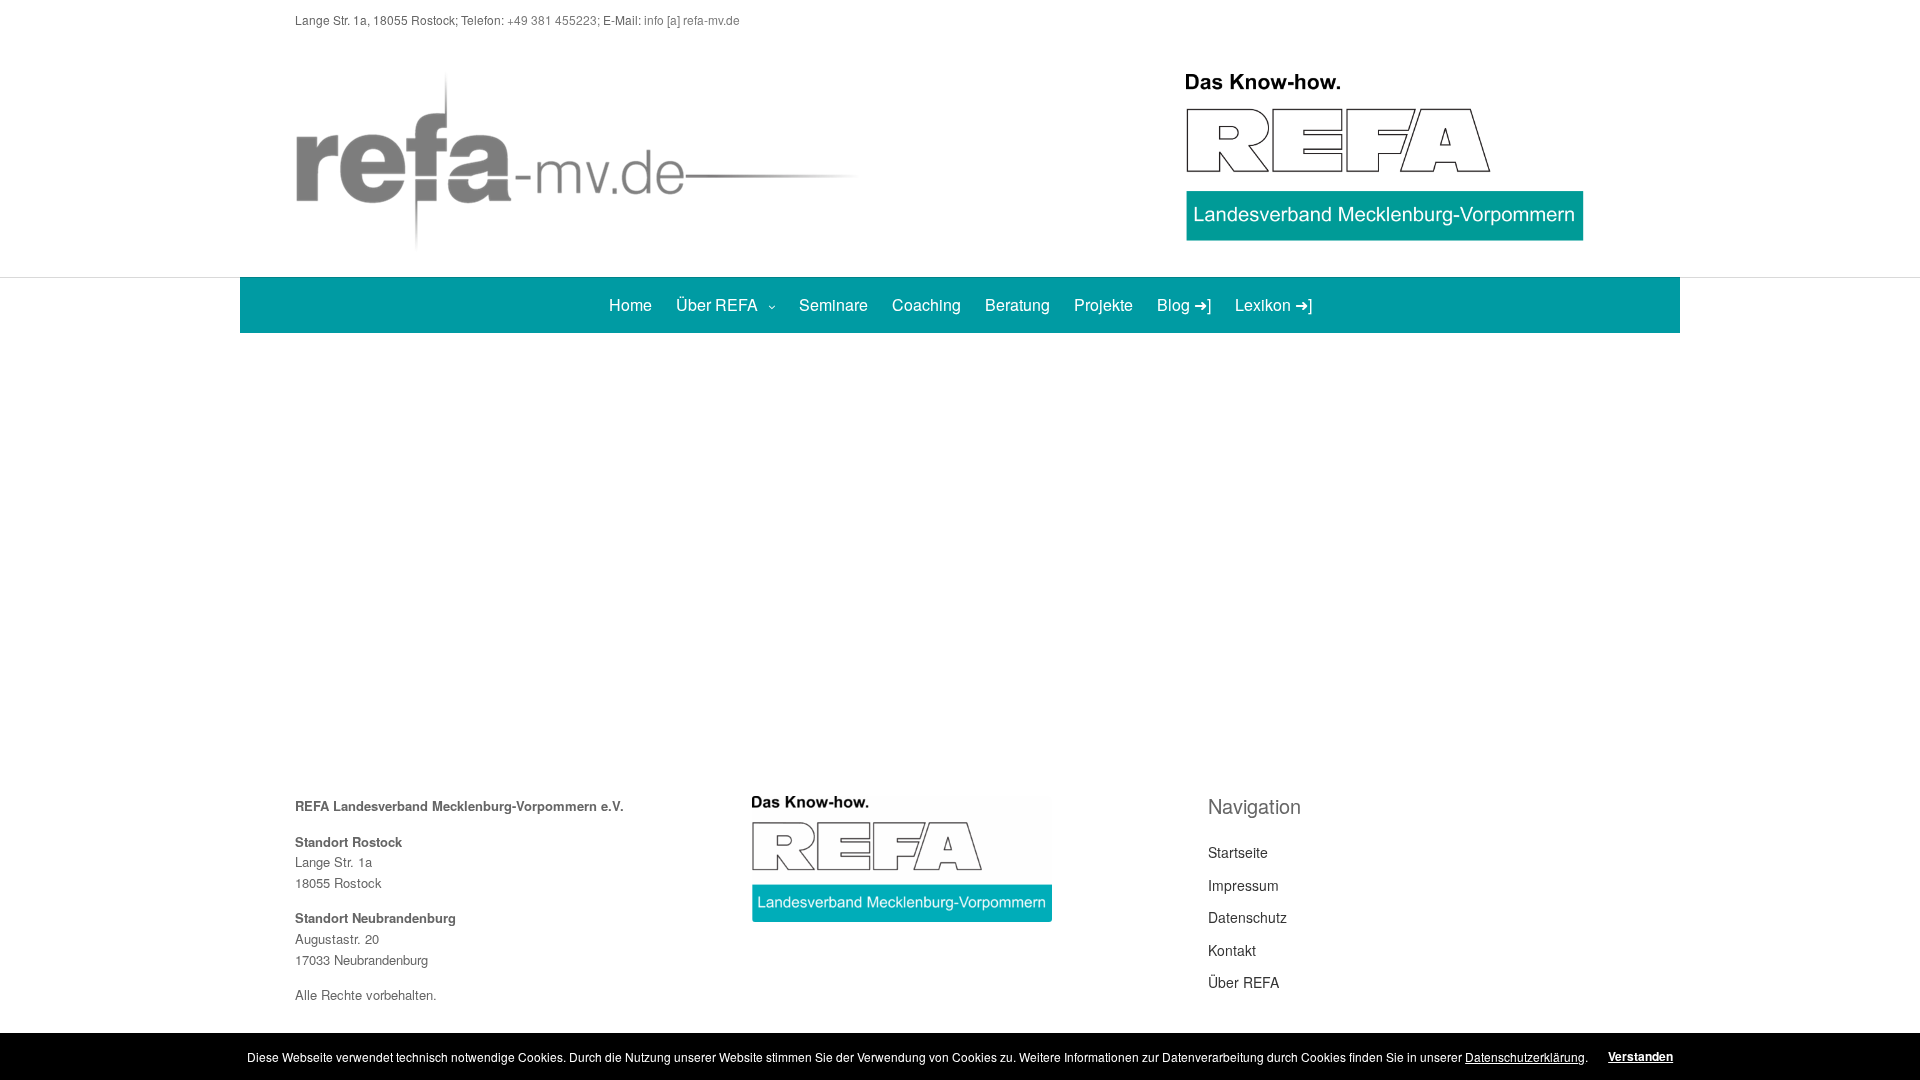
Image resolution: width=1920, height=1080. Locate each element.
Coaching (926, 304)
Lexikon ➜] (1273, 304)
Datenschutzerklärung (1525, 1056)
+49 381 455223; (555, 19)
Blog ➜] (1184, 304)
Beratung (1017, 304)
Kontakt (1232, 950)
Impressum (1243, 885)
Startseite (1238, 852)
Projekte (1103, 304)
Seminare (833, 304)
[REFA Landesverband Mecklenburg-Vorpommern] (587, 158)
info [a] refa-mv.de (692, 19)
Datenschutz (1247, 917)
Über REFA (717, 304)
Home (630, 304)
